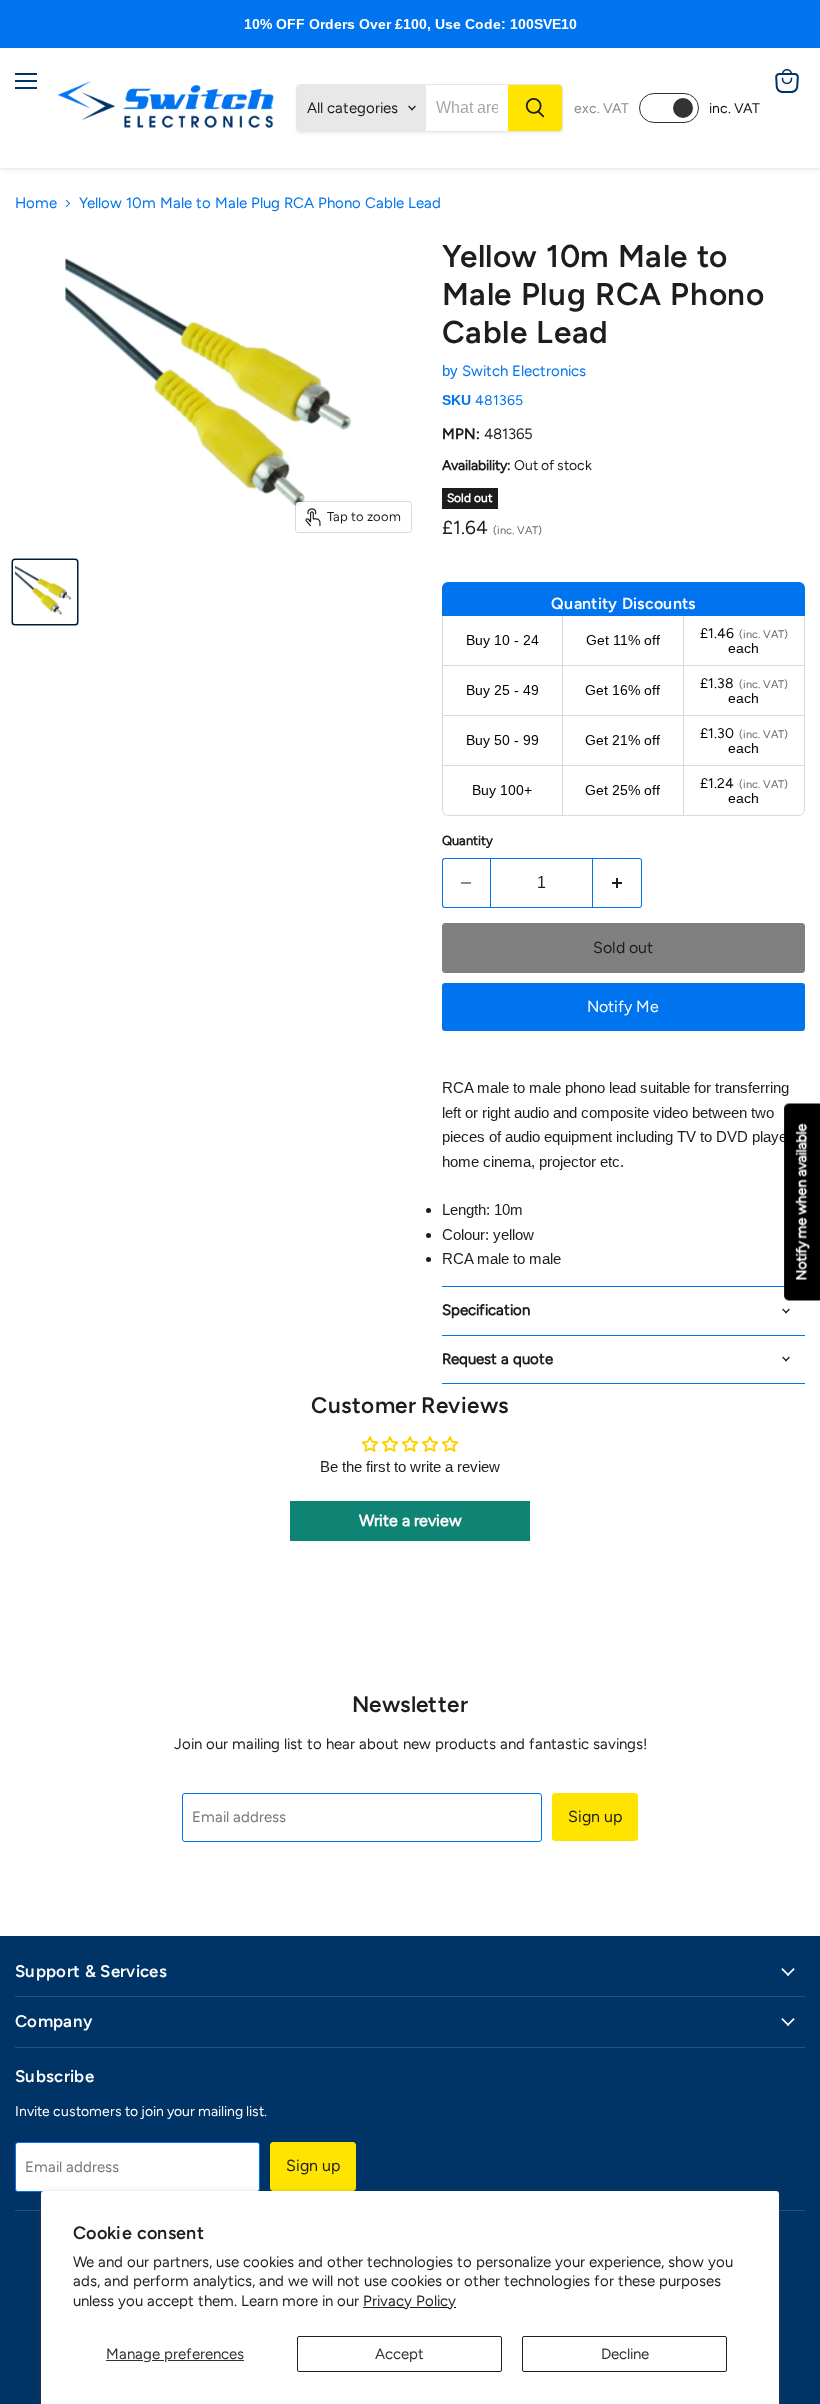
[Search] (535, 108)
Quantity (467, 840)
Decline (625, 2354)
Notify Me (623, 1006)
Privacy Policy (409, 2301)
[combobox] (467, 108)
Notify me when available (801, 1202)
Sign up (595, 1816)
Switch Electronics (524, 371)
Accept (399, 2354)
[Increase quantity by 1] (617, 883)
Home (36, 203)
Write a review (410, 1520)
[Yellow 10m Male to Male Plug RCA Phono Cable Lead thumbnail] (45, 592)
